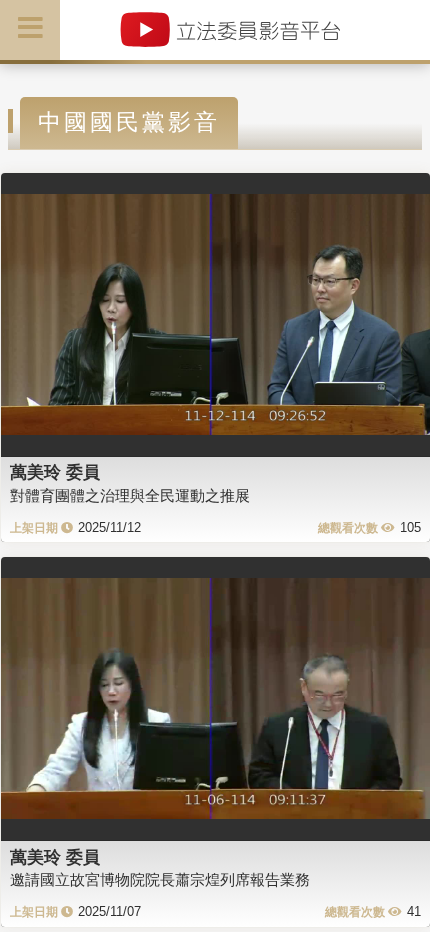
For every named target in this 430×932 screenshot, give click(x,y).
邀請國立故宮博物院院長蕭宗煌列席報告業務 (160, 879)
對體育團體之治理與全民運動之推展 (130, 495)
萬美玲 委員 (55, 472)
